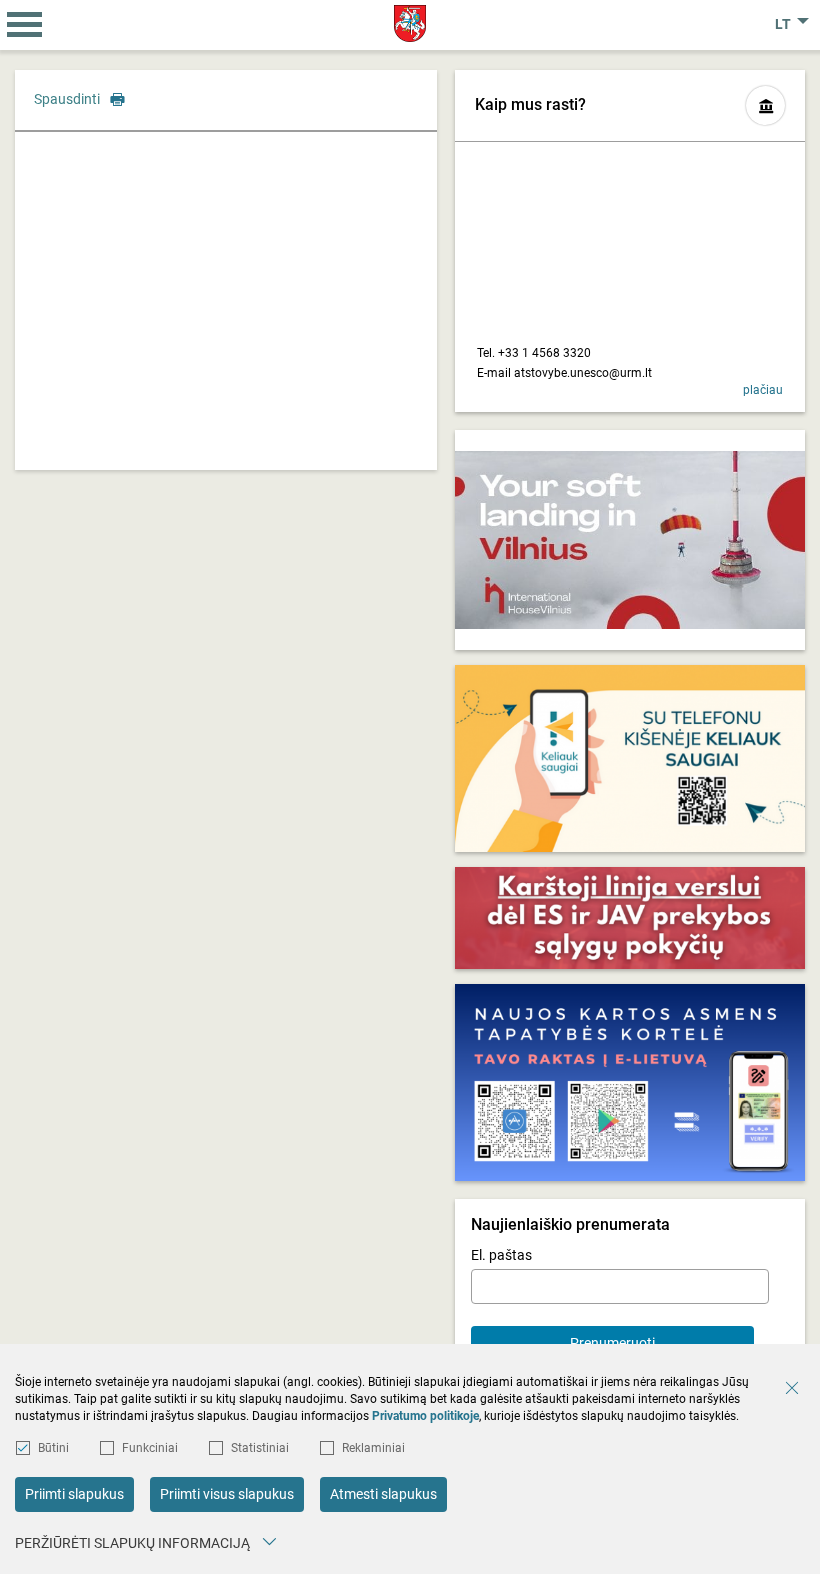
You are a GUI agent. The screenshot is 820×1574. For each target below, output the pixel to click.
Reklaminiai (373, 1448)
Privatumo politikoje (425, 1416)
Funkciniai (150, 1448)
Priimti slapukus (74, 1494)
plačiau (763, 390)
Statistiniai (260, 1448)
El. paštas (501, 1255)
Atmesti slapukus (383, 1494)
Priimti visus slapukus (227, 1494)
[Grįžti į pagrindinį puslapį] (410, 23)
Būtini (53, 1448)
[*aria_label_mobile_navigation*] (25, 25)
